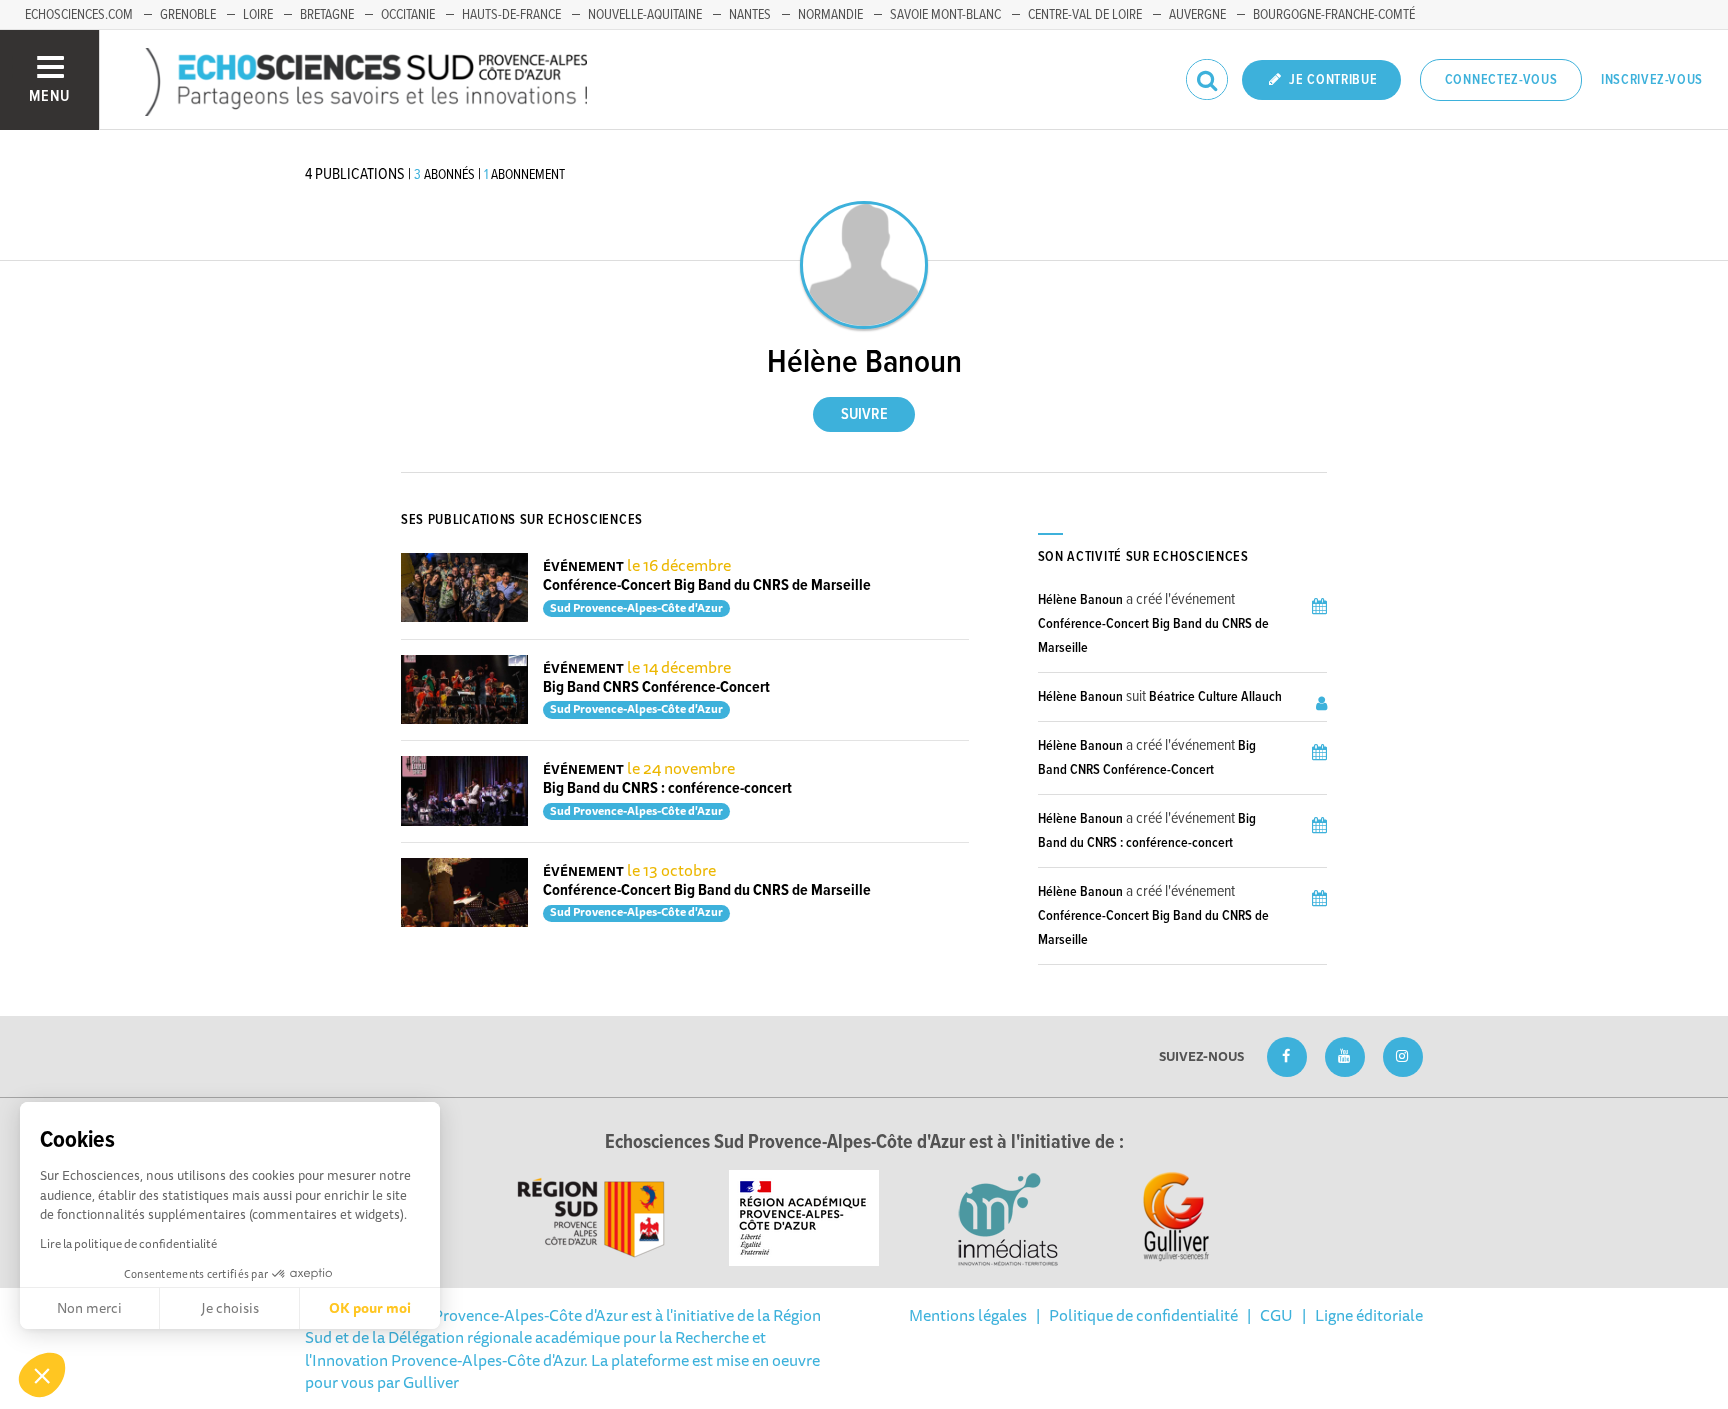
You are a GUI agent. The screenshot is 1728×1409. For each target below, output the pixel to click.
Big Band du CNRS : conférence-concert (667, 788)
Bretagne (327, 15)
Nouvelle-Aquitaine (645, 15)
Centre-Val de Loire (1085, 15)
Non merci (89, 1308)
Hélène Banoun (1080, 600)
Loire (258, 15)
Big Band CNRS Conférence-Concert (656, 687)
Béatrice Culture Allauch (1215, 697)
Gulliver (431, 1382)
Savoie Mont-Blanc (945, 15)
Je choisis (230, 1308)
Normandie (830, 15)
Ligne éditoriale (1369, 1315)
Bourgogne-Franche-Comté (1334, 15)
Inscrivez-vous (1652, 80)
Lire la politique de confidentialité (128, 1243)
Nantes (750, 15)
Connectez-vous (1501, 80)
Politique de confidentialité (1143, 1315)
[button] (42, 1375)
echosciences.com (79, 15)
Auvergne (1197, 15)
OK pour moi (370, 1308)
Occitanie (408, 15)
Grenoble (188, 15)
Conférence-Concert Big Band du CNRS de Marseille (707, 585)
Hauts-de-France (511, 15)
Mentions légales (968, 1315)
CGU (1276, 1315)
